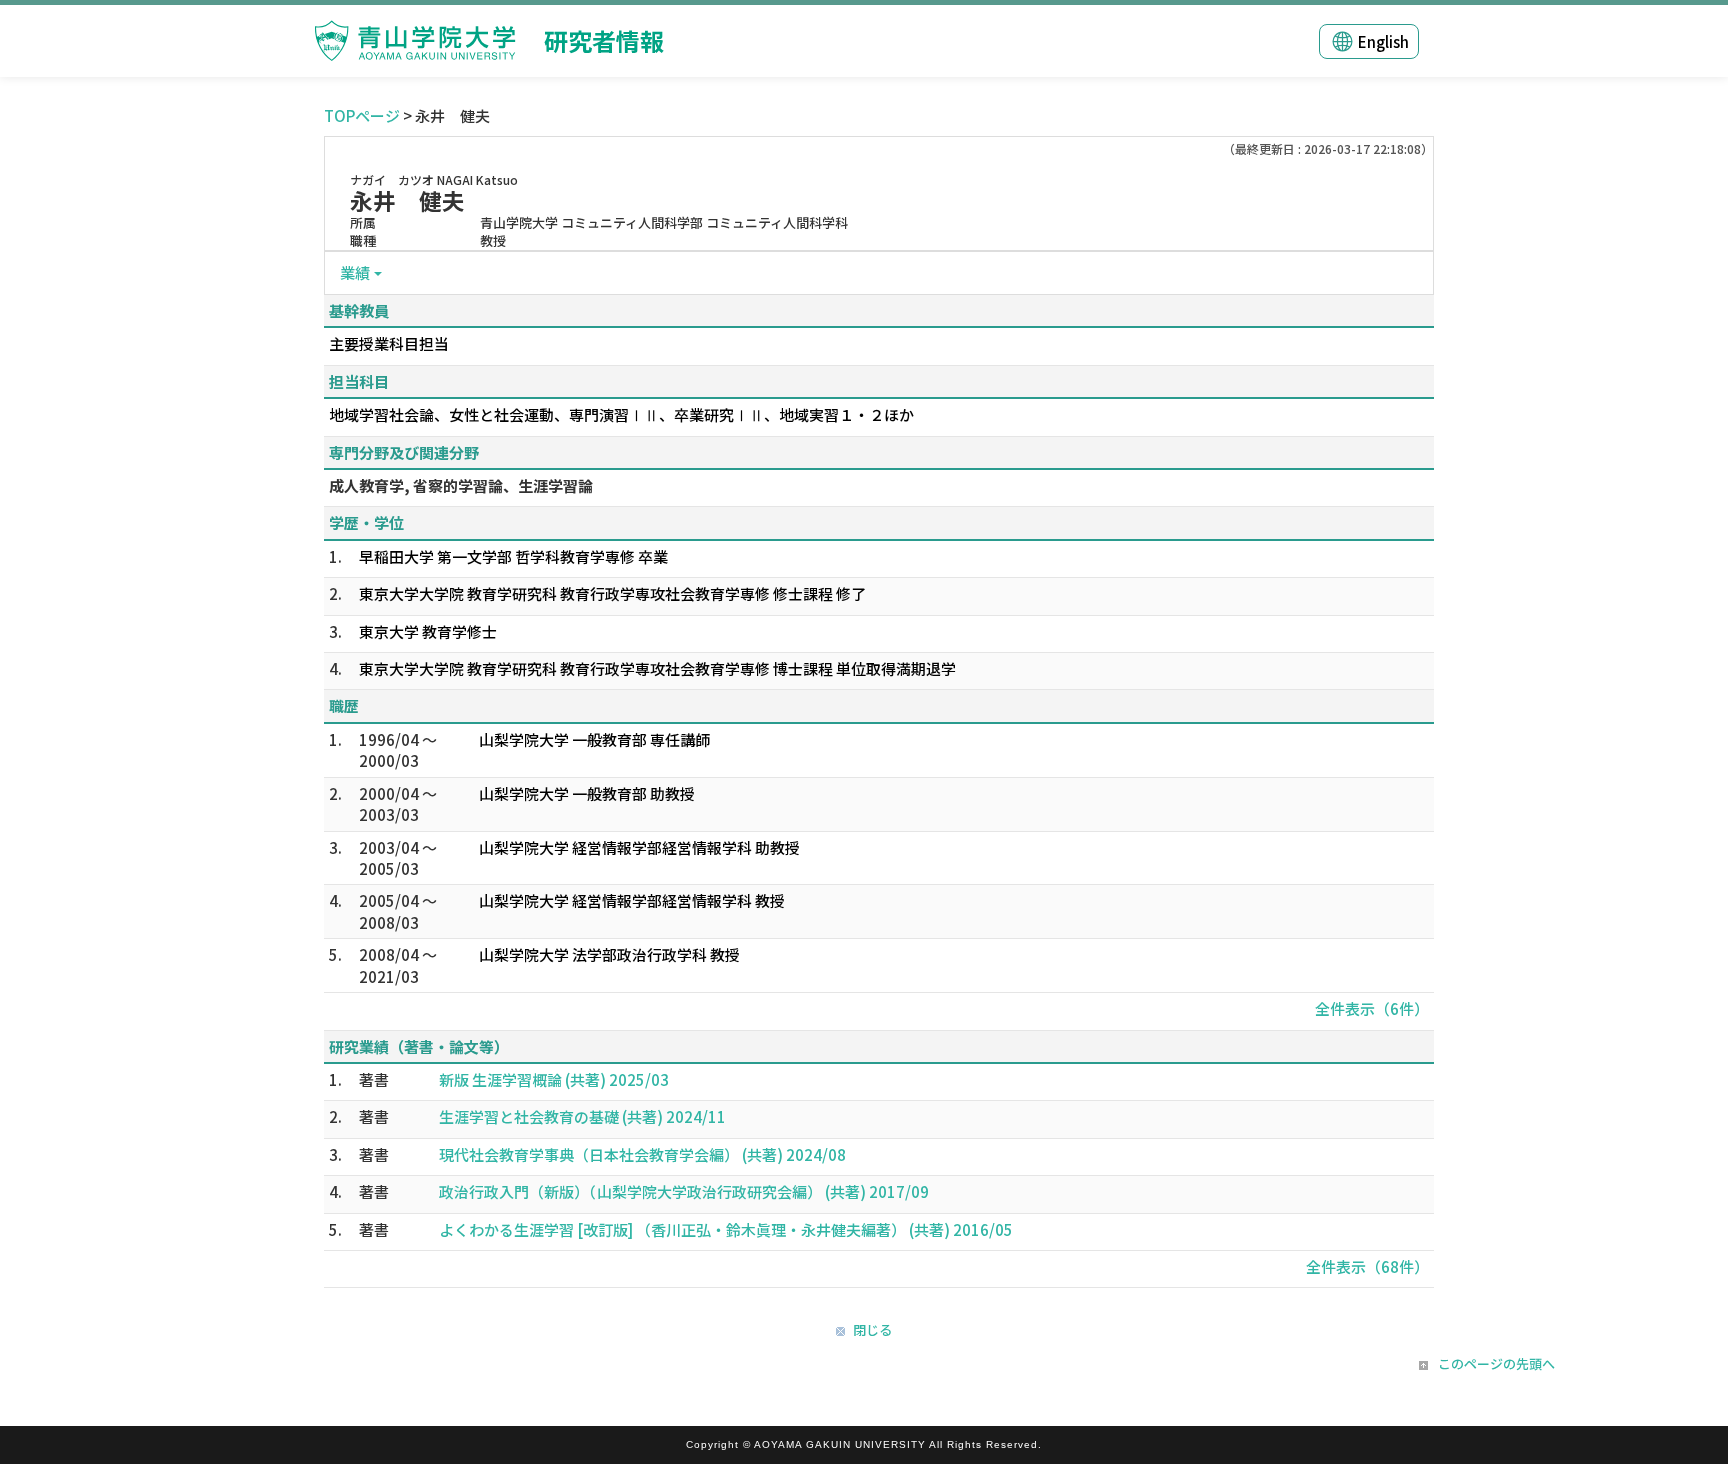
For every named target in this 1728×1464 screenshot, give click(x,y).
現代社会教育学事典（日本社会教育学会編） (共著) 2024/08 (642, 1154)
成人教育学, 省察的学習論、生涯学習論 (461, 485)
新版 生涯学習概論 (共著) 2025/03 (554, 1079)
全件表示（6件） (1372, 1008)
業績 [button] (355, 272)
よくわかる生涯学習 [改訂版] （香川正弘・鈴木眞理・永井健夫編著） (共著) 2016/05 (726, 1229)
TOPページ (362, 115)
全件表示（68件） (1367, 1266)
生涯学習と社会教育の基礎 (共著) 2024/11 (582, 1116)
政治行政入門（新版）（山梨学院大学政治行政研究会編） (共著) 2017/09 (684, 1191)
